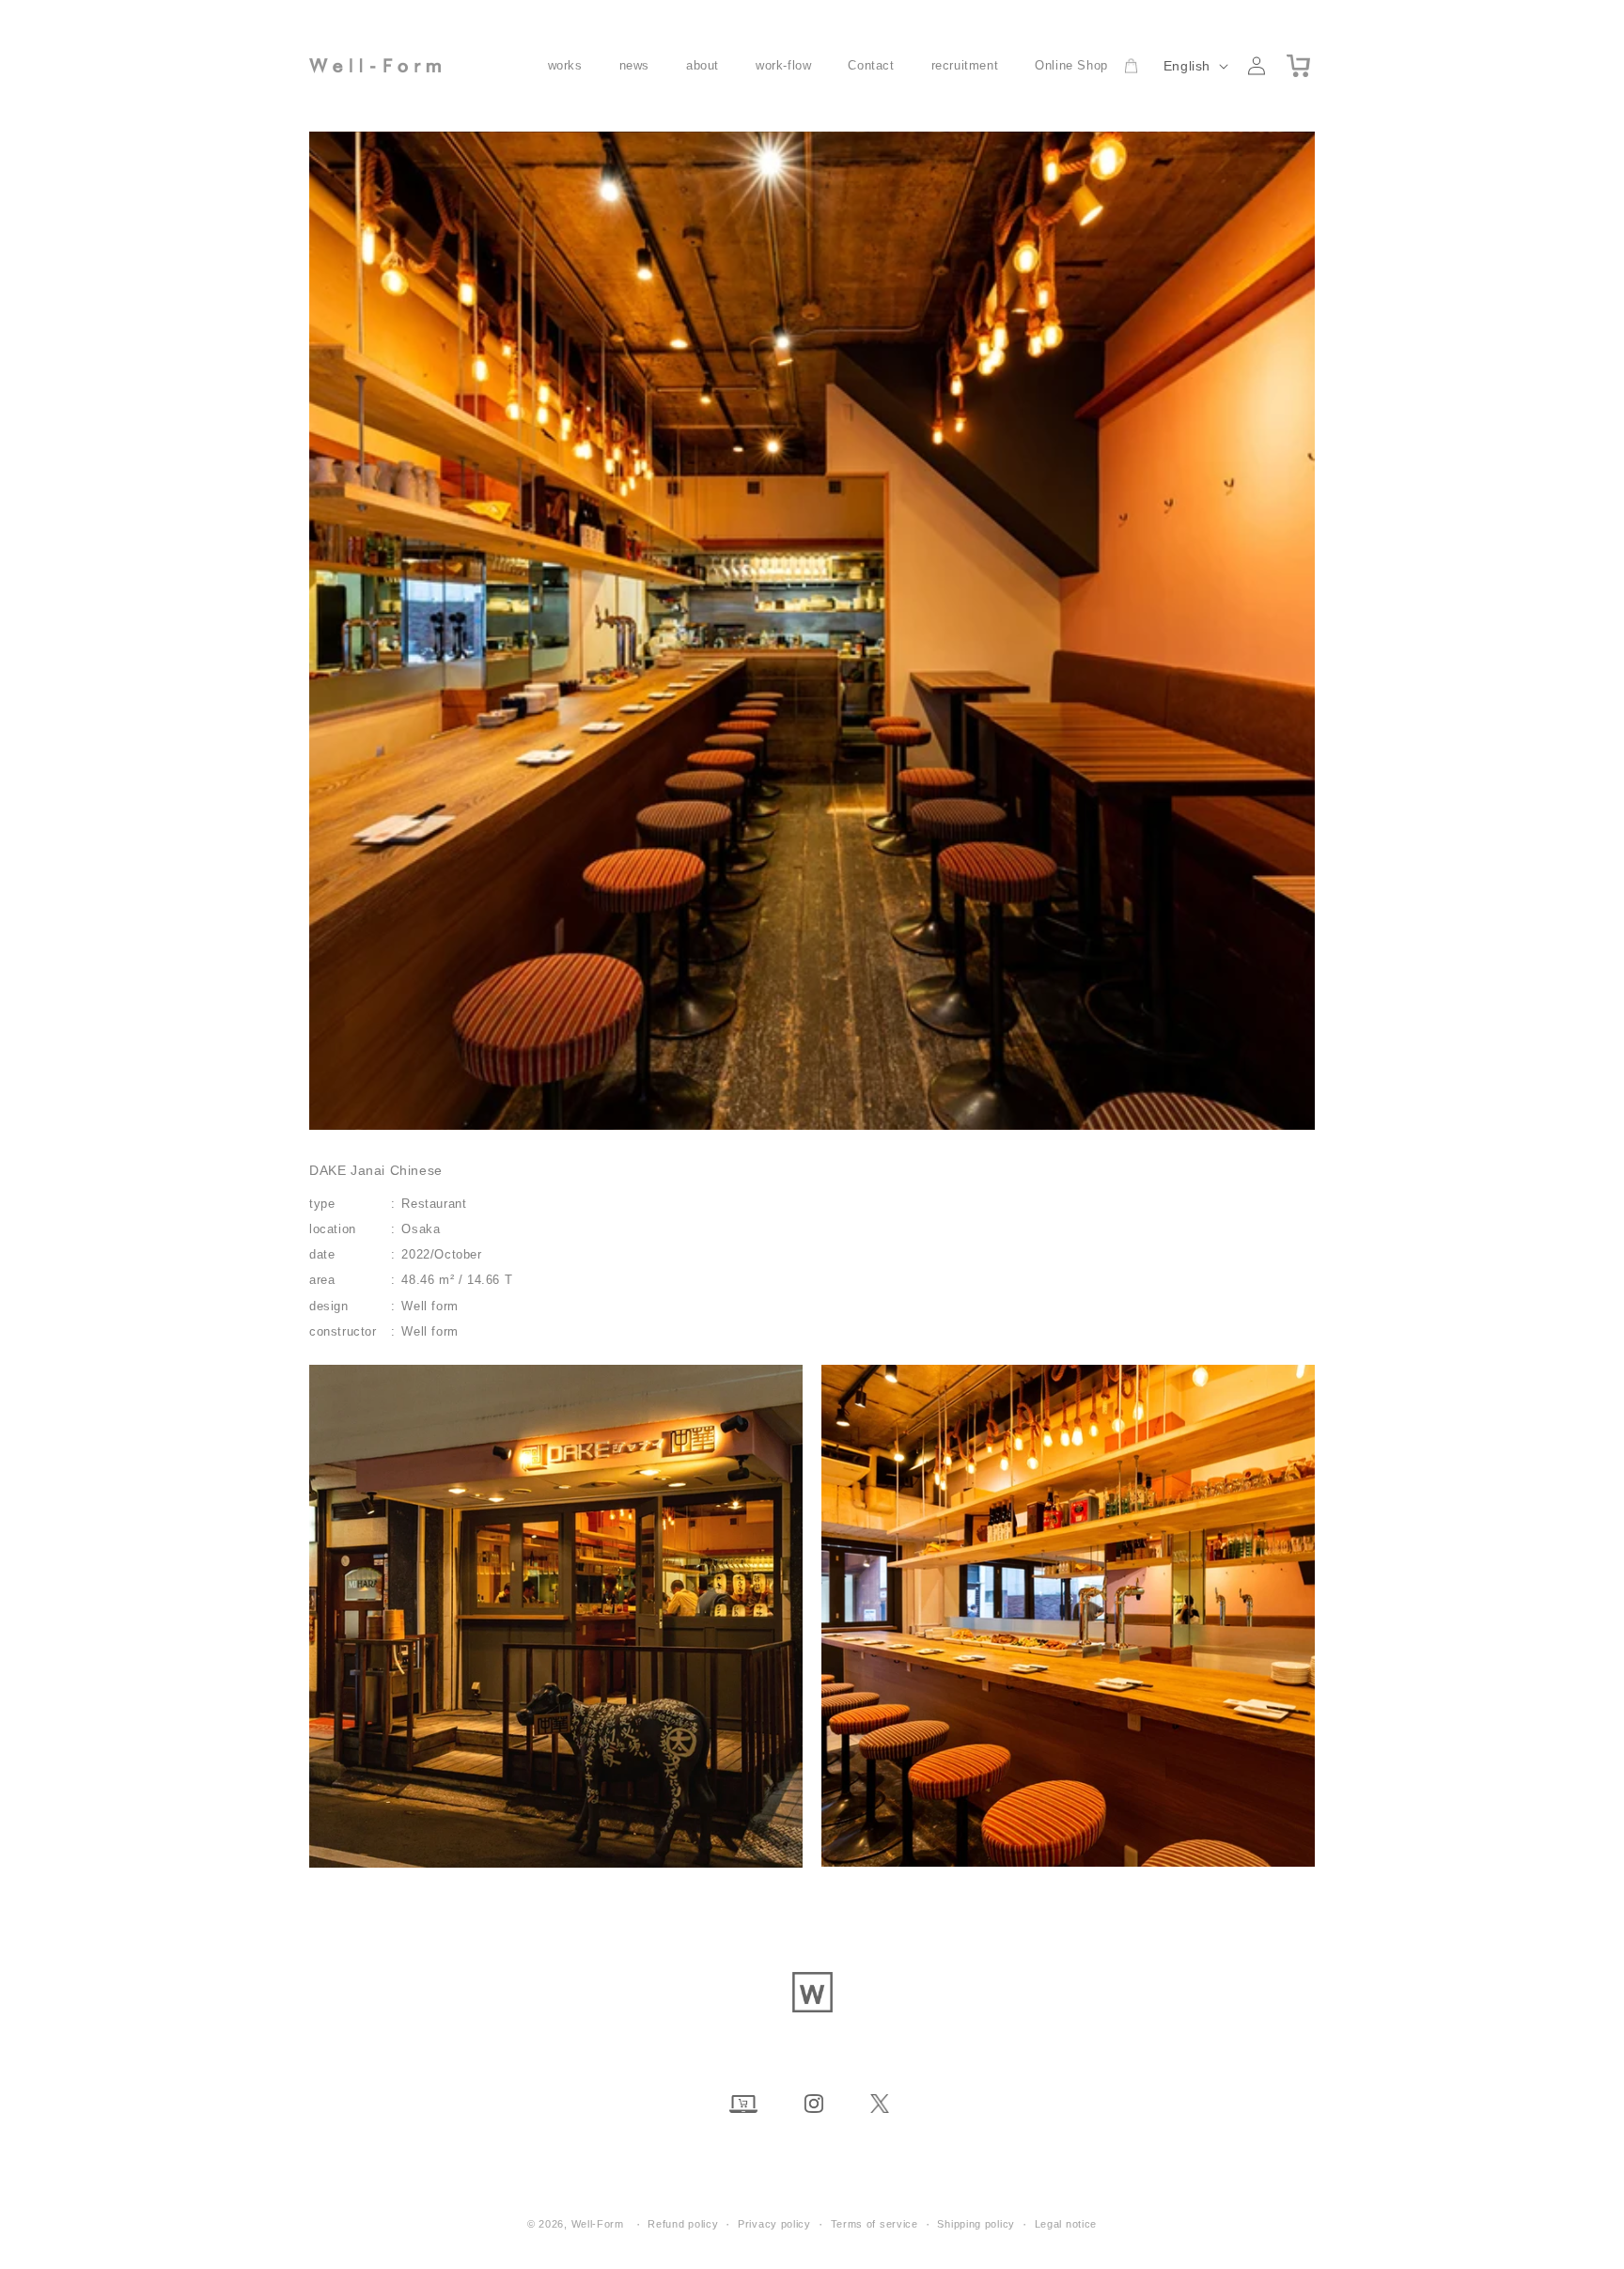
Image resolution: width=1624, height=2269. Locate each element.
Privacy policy (774, 2224)
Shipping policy (976, 2224)
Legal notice (1066, 2224)
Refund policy (683, 2224)
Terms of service (874, 2224)
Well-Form (598, 2224)
